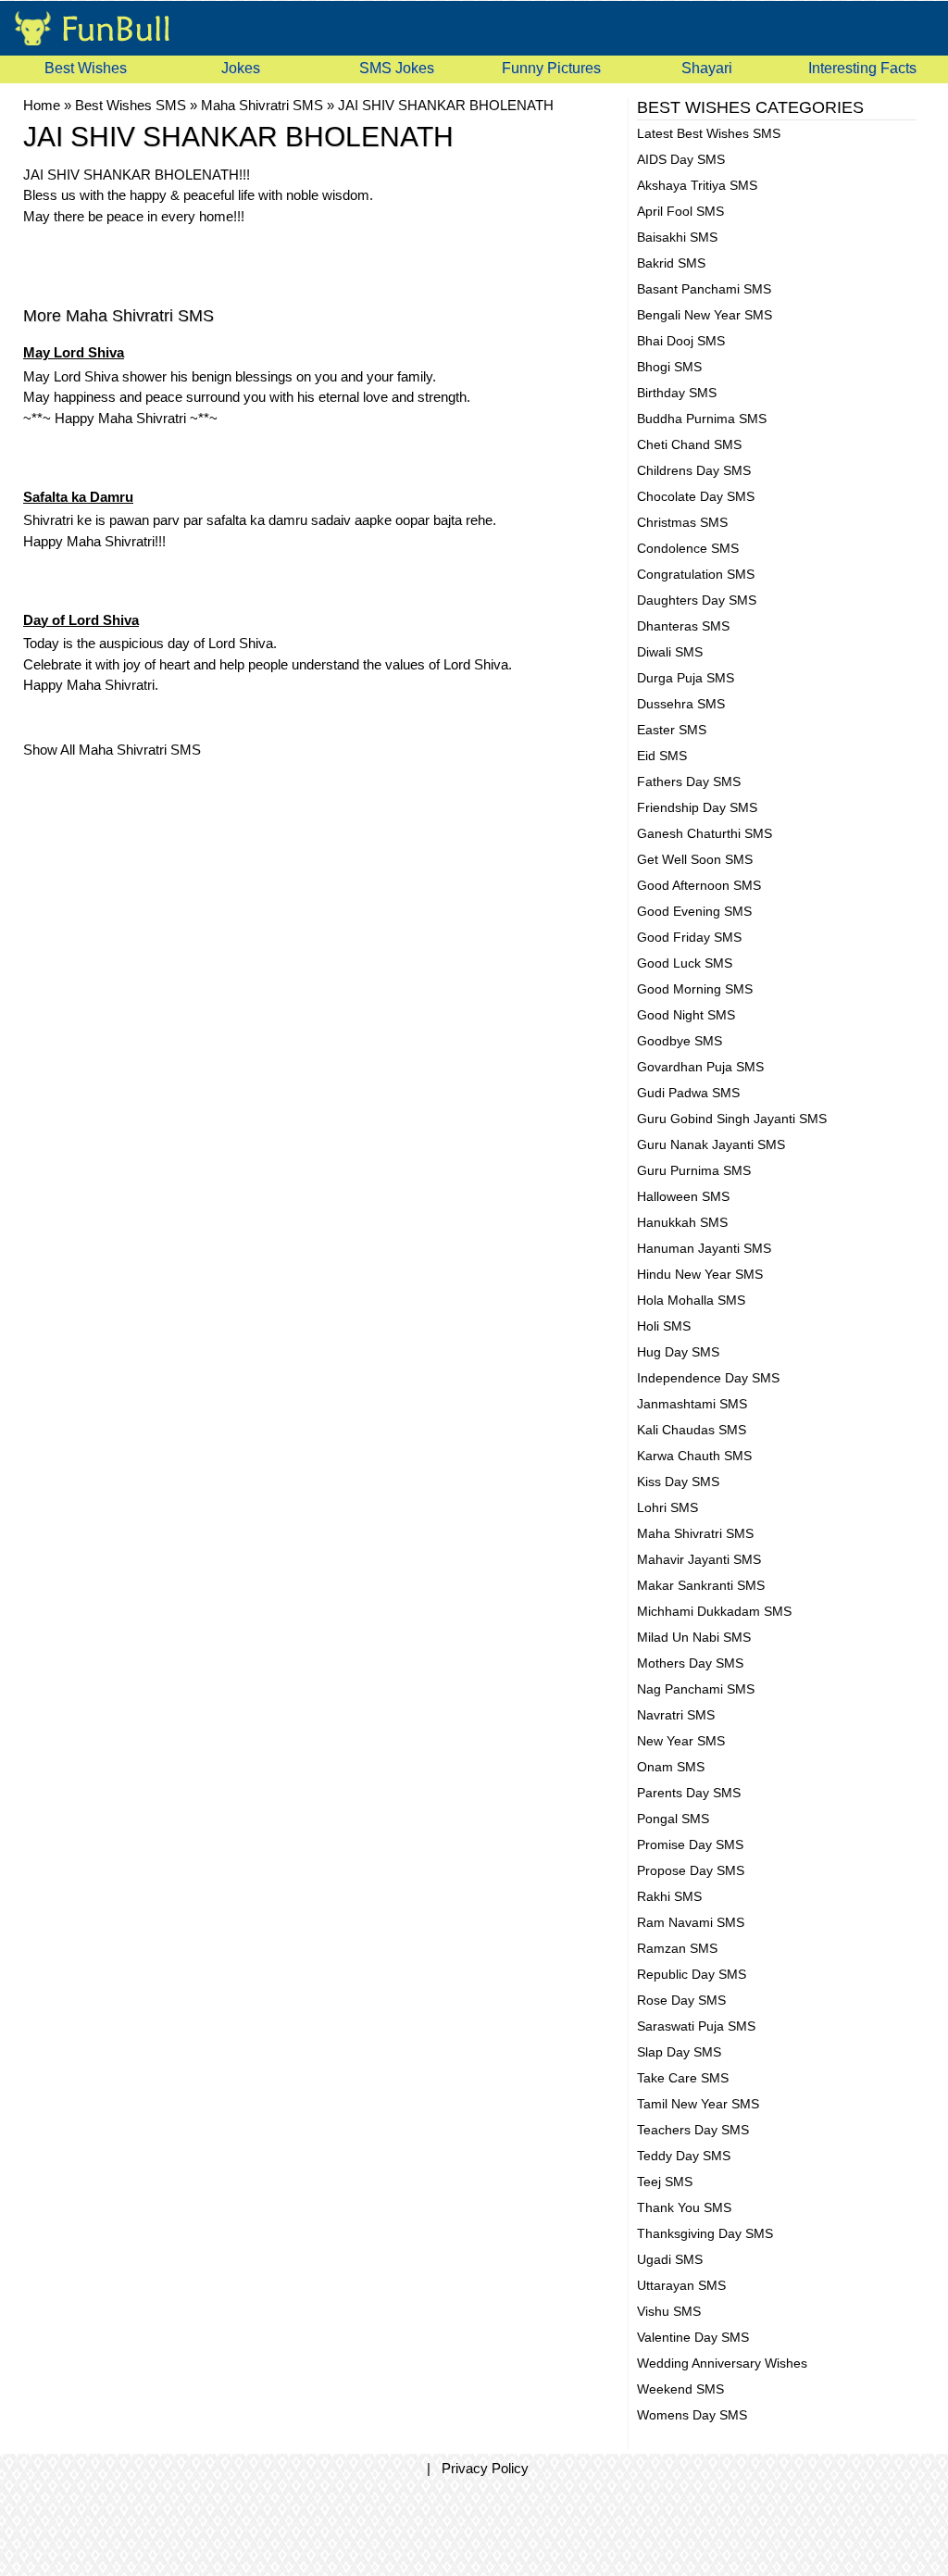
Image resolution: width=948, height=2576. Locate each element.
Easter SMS (672, 730)
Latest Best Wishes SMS (709, 133)
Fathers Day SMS (689, 782)
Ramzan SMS (677, 1948)
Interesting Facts (862, 68)
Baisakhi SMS (677, 237)
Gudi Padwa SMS (688, 1093)
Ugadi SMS (670, 2259)
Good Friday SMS (689, 937)
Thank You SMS (684, 2207)
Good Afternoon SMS (699, 885)
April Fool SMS (680, 211)
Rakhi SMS (669, 1896)
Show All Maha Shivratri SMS (112, 750)
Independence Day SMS (708, 1378)
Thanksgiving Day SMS (705, 2233)
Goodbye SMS (680, 1041)
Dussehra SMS (681, 704)
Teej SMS (665, 2182)
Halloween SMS (683, 1196)
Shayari (707, 68)
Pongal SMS (673, 1819)
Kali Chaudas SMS (692, 1430)
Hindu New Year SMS (700, 1274)
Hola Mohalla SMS (691, 1300)
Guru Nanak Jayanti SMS (711, 1144)
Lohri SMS (667, 1507)
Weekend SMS (680, 2389)
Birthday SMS (677, 393)
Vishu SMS (669, 2311)
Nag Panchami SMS (696, 1689)
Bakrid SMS (671, 263)
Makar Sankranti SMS (701, 1585)
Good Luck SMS (685, 963)
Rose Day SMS (681, 2000)
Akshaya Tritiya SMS (697, 185)
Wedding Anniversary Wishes (722, 2363)
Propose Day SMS (691, 1870)
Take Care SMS (683, 2078)
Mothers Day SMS (690, 1663)
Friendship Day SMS (697, 807)
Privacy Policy (485, 2468)
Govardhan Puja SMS (700, 1067)
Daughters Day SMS (697, 600)
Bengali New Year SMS (705, 315)
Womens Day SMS (692, 2415)
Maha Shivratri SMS (695, 1533)
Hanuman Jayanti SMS (704, 1248)
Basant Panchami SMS (704, 289)
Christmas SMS (682, 522)
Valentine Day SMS (693, 2337)
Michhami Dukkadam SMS (714, 1611)
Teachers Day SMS (693, 2130)
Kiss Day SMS (678, 1482)
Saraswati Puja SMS (696, 2026)
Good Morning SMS (695, 989)
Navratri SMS (676, 1715)
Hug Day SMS (678, 1352)
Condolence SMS (688, 548)
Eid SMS (662, 756)
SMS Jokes (397, 68)
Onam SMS (671, 1767)
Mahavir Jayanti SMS (699, 1559)
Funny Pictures (551, 68)
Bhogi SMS (669, 367)
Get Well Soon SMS (695, 859)
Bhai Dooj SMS (681, 341)
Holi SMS (664, 1326)
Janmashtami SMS (692, 1404)
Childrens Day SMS (694, 470)
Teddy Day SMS (684, 2156)
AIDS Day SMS (681, 159)
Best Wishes (86, 68)
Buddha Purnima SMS (702, 419)
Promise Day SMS (690, 1844)
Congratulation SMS (696, 574)
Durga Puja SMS (686, 678)
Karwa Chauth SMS (694, 1456)
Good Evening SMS (694, 911)
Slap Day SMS (679, 2052)
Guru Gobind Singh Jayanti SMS (732, 1119)
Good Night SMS (686, 1015)
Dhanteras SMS (683, 626)
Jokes (241, 68)
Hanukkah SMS (682, 1222)
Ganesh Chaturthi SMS (705, 833)
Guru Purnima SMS (694, 1170)
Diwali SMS (670, 652)
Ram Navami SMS (691, 1922)
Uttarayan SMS (681, 2285)
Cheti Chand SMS (689, 444)
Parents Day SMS (689, 1793)
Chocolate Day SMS (696, 496)
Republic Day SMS (692, 1974)
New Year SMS (681, 1741)
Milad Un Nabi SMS (694, 1637)
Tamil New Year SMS (698, 2104)
